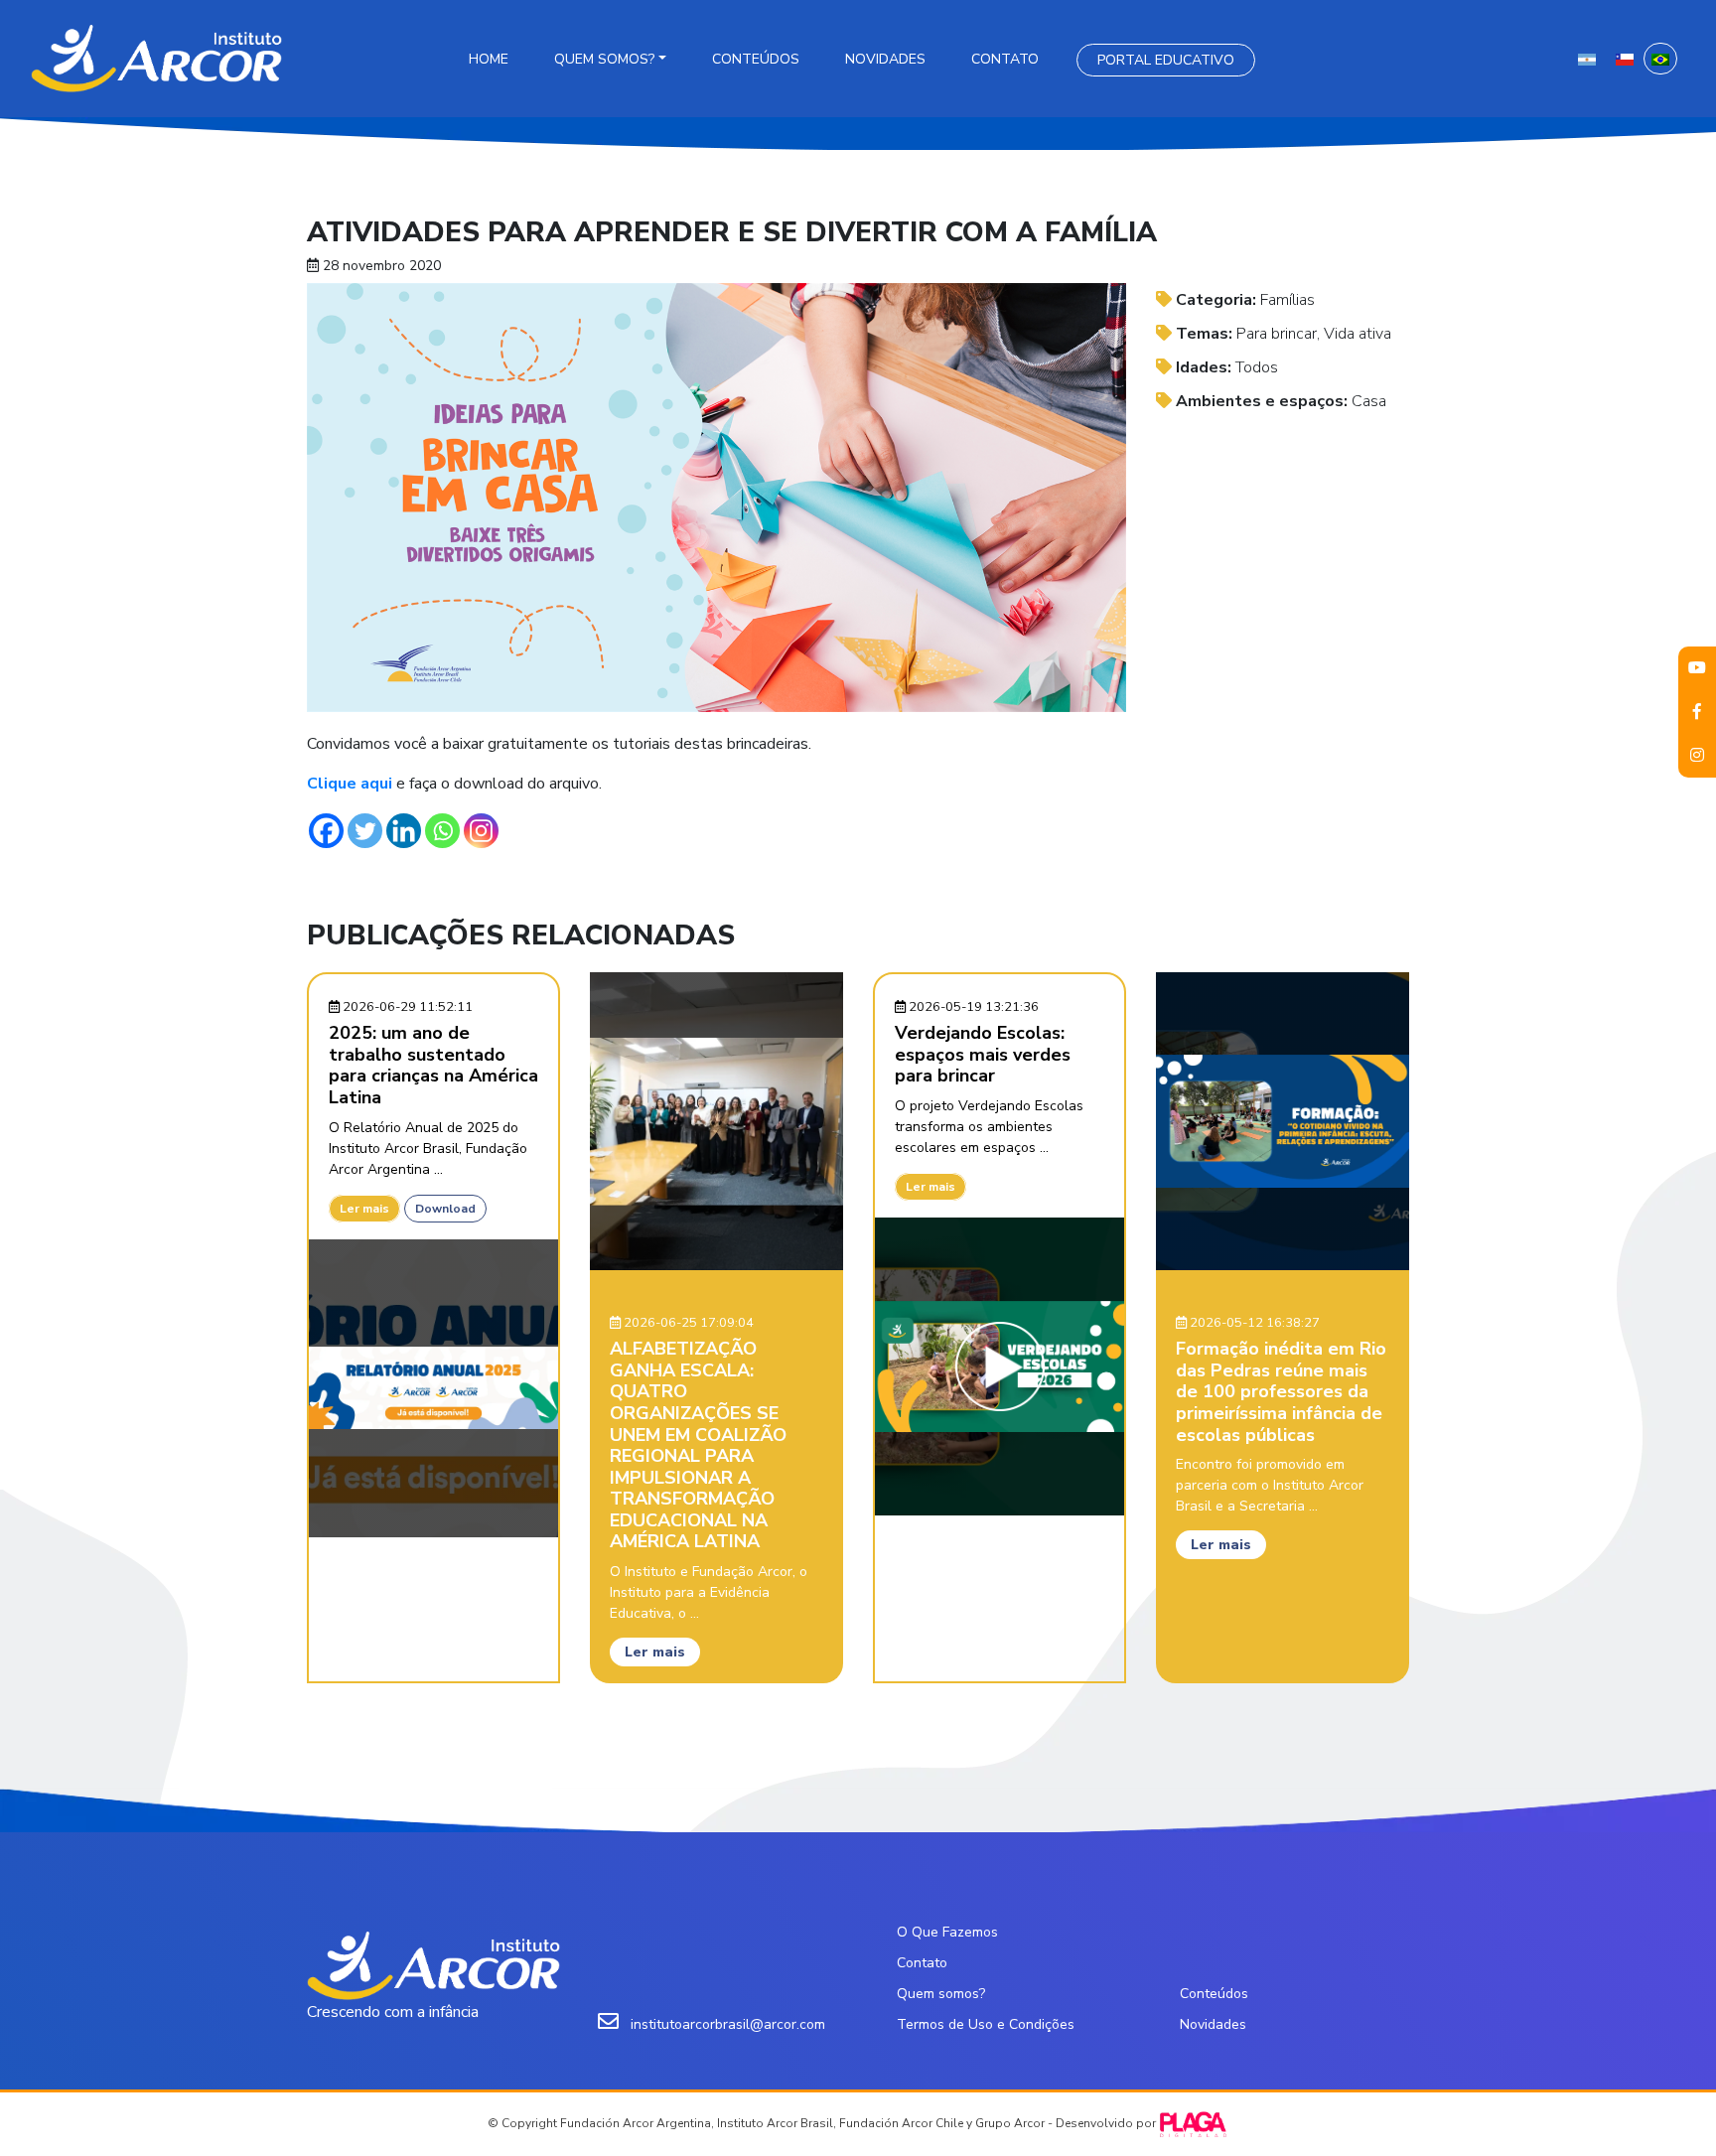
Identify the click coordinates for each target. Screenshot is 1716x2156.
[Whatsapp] (442, 831)
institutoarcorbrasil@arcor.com (728, 2024)
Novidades (885, 59)
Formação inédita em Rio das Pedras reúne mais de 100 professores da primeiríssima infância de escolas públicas (1281, 1391)
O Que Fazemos (947, 1932)
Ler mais (364, 1209)
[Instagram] (481, 831)
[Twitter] (365, 831)
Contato (1005, 59)
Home (489, 59)
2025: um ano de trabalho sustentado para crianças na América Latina (433, 1065)
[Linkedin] (404, 831)
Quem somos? (604, 59)
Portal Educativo (1166, 60)
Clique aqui (352, 784)
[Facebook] (326, 831)
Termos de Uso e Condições (986, 2024)
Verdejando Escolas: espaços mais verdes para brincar (983, 1054)
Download (445, 1209)
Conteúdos (756, 59)
